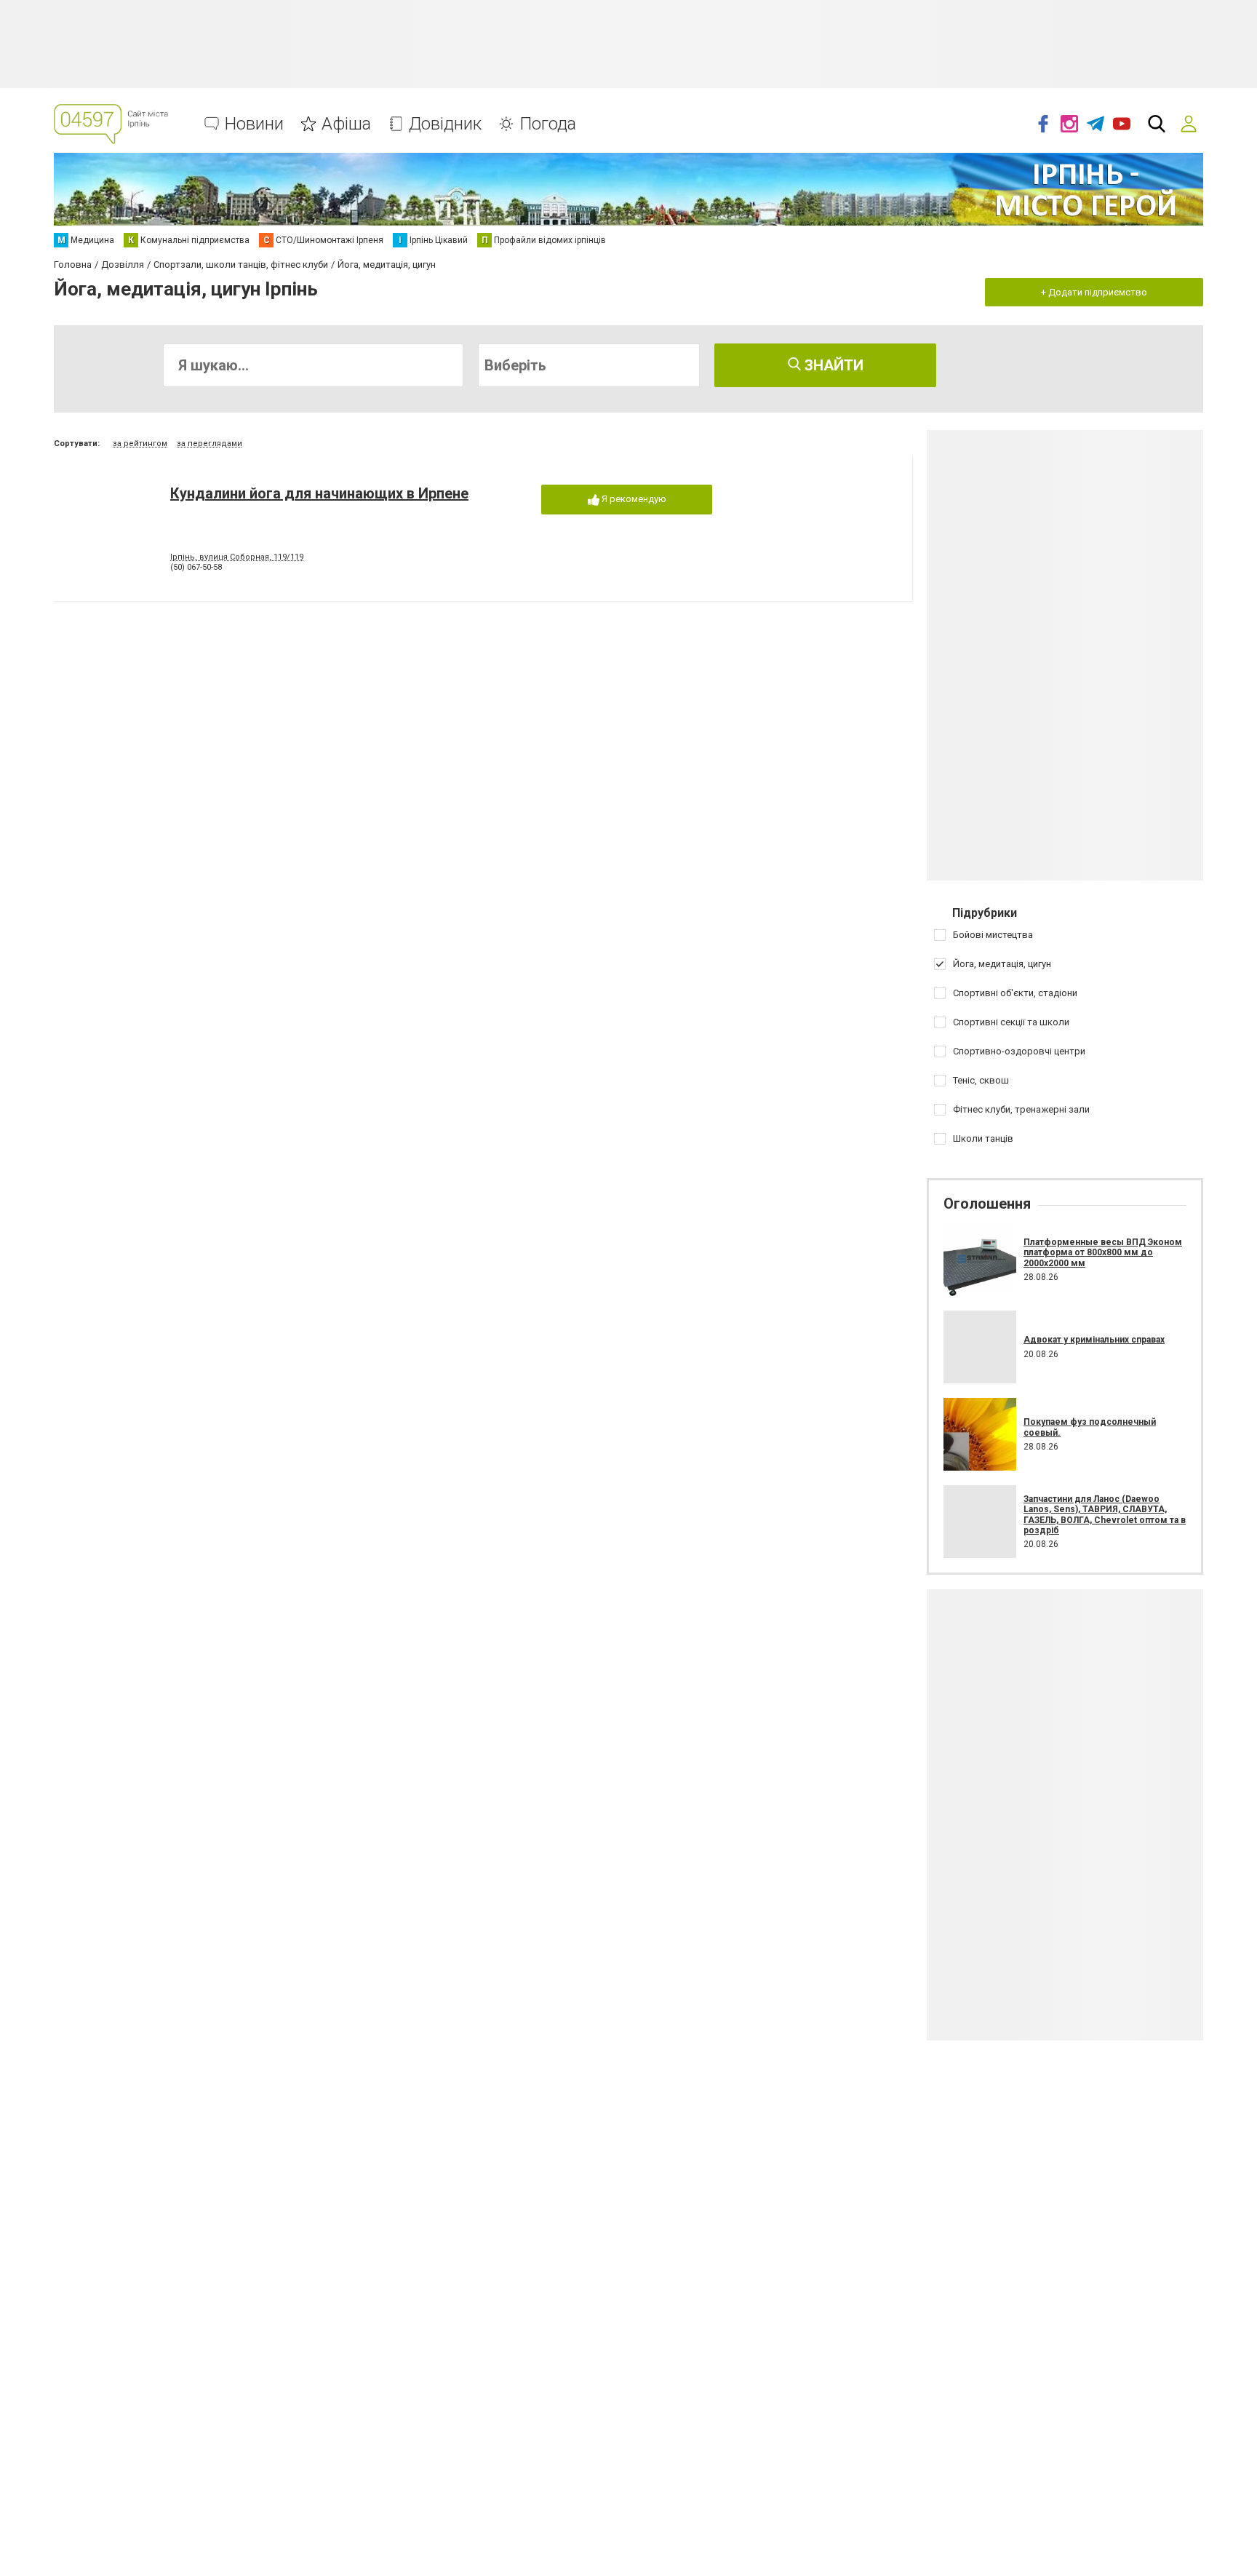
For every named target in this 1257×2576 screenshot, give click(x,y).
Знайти (832, 365)
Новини (254, 124)
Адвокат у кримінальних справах (1094, 1340)
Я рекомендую (633, 499)
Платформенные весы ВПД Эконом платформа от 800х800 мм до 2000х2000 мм (1103, 1253)
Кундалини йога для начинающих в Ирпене (319, 493)
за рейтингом (140, 444)
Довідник (445, 124)
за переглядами (209, 444)
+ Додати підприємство (1094, 292)
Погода (548, 124)
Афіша (346, 124)
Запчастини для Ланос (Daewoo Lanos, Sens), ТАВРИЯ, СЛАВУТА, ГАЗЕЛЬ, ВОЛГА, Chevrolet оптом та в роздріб (1105, 1515)
